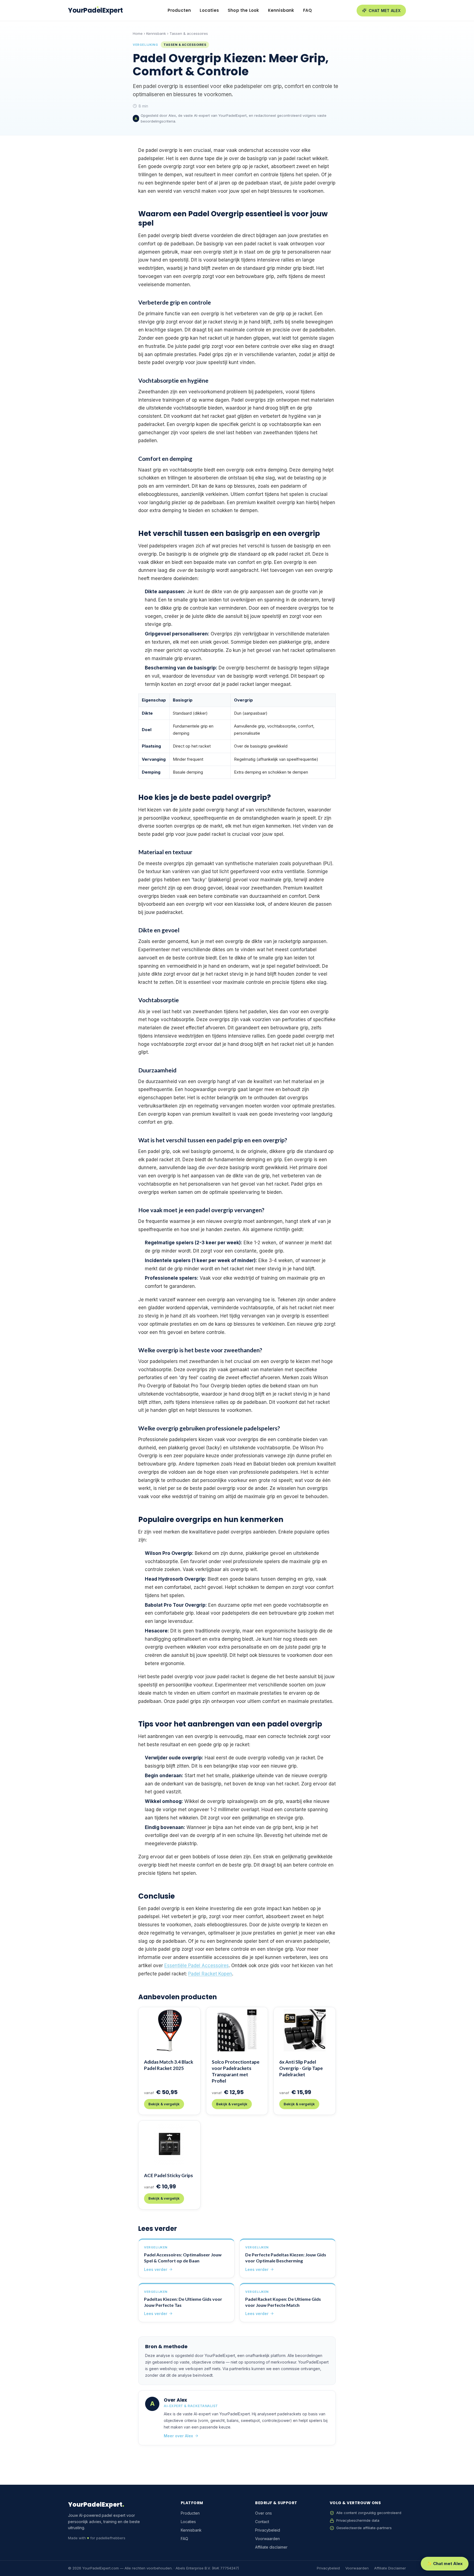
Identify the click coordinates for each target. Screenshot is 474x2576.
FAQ (308, 10)
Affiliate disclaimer (271, 2547)
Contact (262, 2522)
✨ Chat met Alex (445, 2564)
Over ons (263, 2513)
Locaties (209, 10)
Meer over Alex (178, 2436)
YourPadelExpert (95, 10)
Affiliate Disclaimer (390, 2568)
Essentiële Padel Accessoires (197, 1966)
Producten (179, 10)
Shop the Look (243, 10)
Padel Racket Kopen (210, 1974)
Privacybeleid (268, 2530)
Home (138, 33)
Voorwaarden (267, 2539)
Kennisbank (281, 10)
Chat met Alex (385, 11)
